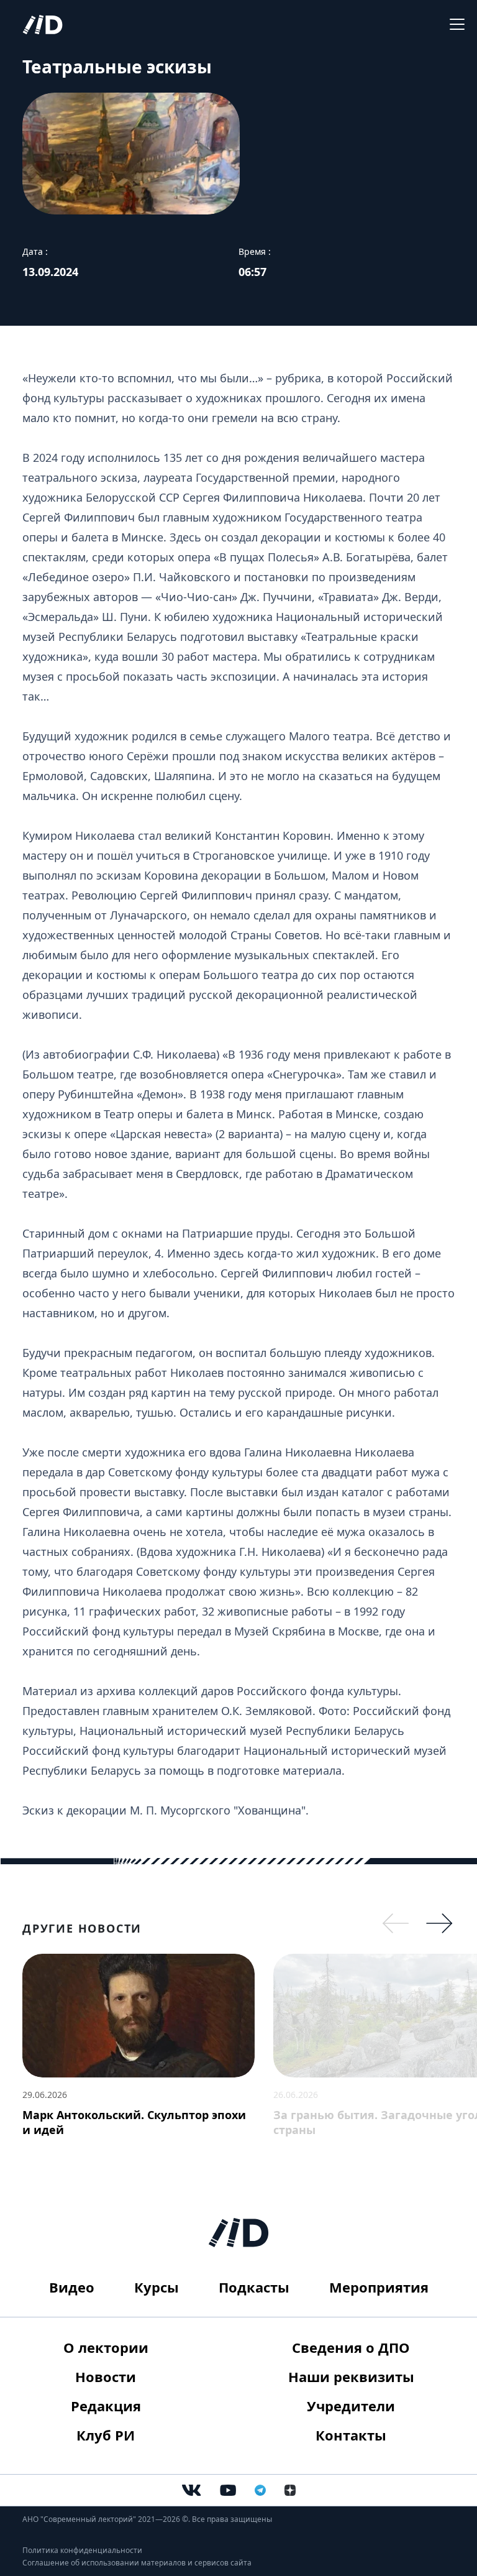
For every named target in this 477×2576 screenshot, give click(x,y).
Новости (106, 2376)
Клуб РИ (106, 2435)
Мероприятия (379, 2287)
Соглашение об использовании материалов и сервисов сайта (137, 2563)
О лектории (106, 2347)
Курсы (157, 2287)
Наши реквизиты (351, 2376)
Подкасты (254, 2287)
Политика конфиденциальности (82, 2550)
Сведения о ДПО (351, 2347)
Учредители (351, 2406)
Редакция (106, 2406)
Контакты (351, 2435)
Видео (72, 2287)
